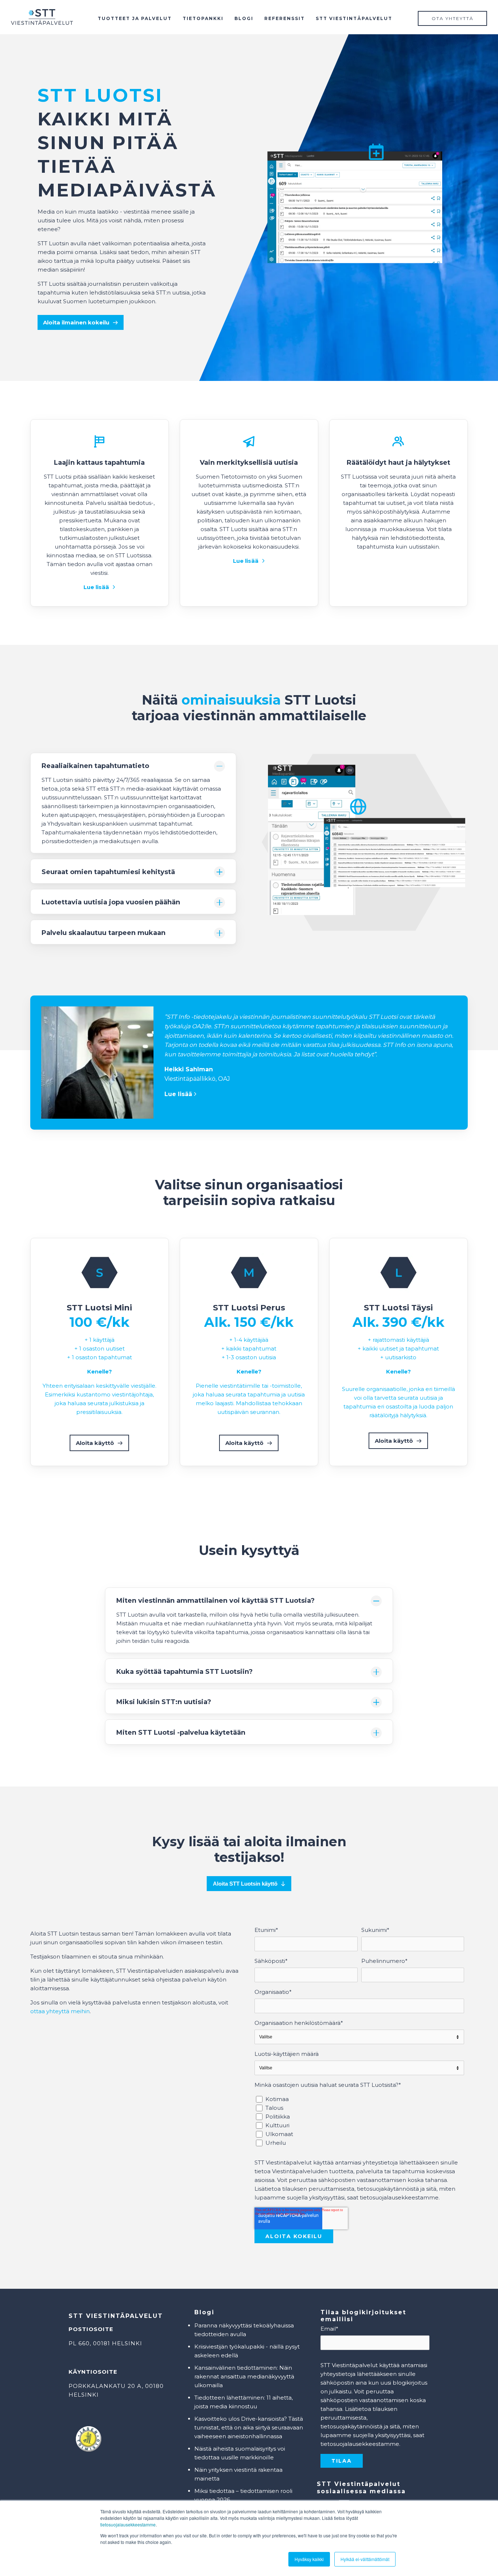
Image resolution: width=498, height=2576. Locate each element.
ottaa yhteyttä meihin (60, 2011)
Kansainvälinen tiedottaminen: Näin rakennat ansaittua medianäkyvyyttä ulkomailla (244, 2376)
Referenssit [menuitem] (285, 18)
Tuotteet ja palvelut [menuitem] (135, 18)
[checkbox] (359, 2121)
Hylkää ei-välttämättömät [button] (365, 2559)
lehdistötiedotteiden (188, 832)
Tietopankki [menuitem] (203, 18)
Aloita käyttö (95, 1443)
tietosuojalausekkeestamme (128, 2524)
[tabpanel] (249, 2069)
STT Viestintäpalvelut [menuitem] (354, 18)
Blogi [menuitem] (244, 18)
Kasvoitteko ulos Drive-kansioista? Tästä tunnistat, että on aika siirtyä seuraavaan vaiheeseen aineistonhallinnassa (249, 2427)
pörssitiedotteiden (67, 841)
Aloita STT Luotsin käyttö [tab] (245, 1884)
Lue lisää (96, 587)
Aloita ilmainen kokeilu (76, 322)
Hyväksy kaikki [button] (309, 2559)
